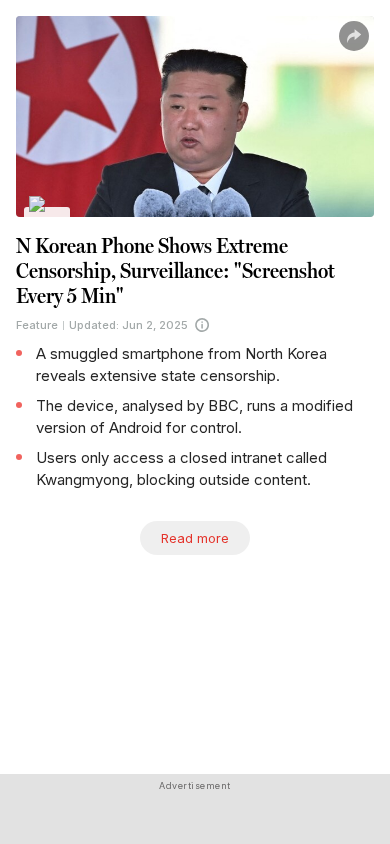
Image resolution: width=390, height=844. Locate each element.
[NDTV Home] (47, 217)
